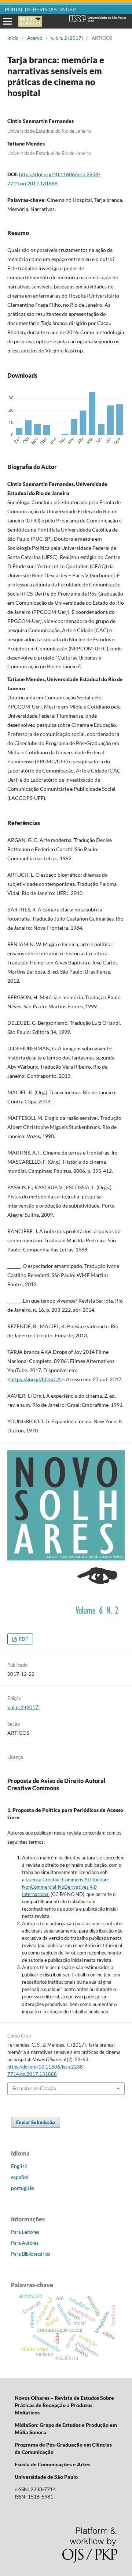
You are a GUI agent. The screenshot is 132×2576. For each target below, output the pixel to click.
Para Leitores (25, 2232)
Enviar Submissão (36, 2122)
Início (13, 38)
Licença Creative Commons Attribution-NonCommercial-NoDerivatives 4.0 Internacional (66, 1887)
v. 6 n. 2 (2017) (67, 38)
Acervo (35, 38)
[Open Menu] (7, 22)
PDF (23, 1639)
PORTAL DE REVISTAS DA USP (40, 10)
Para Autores (25, 2243)
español (20, 2177)
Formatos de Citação (34, 2088)
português (23, 2188)
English (19, 2166)
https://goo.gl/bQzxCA (36, 1379)
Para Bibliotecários (31, 2254)
